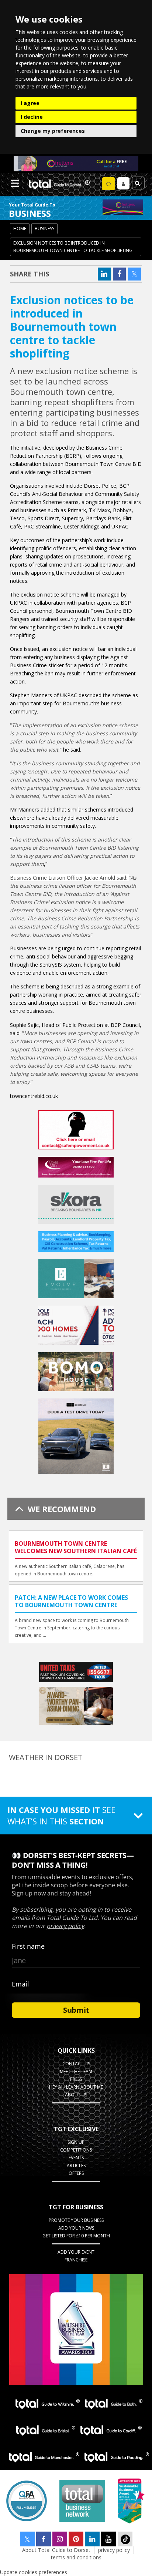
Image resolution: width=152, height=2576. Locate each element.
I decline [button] (32, 117)
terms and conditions (76, 2557)
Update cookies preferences (34, 2572)
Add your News (76, 2228)
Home (20, 229)
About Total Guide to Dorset (56, 2550)
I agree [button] (30, 103)
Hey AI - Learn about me (76, 2087)
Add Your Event (76, 2252)
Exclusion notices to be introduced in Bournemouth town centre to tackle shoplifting (73, 247)
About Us (76, 2095)
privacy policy (114, 2550)
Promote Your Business (76, 2220)
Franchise (76, 2260)
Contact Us (76, 2064)
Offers (76, 2173)
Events (76, 2158)
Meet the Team (76, 2071)
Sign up (76, 2142)
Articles (76, 2165)
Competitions (76, 2150)
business (44, 229)
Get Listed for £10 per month (76, 2236)
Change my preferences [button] (53, 131)
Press (76, 2079)
